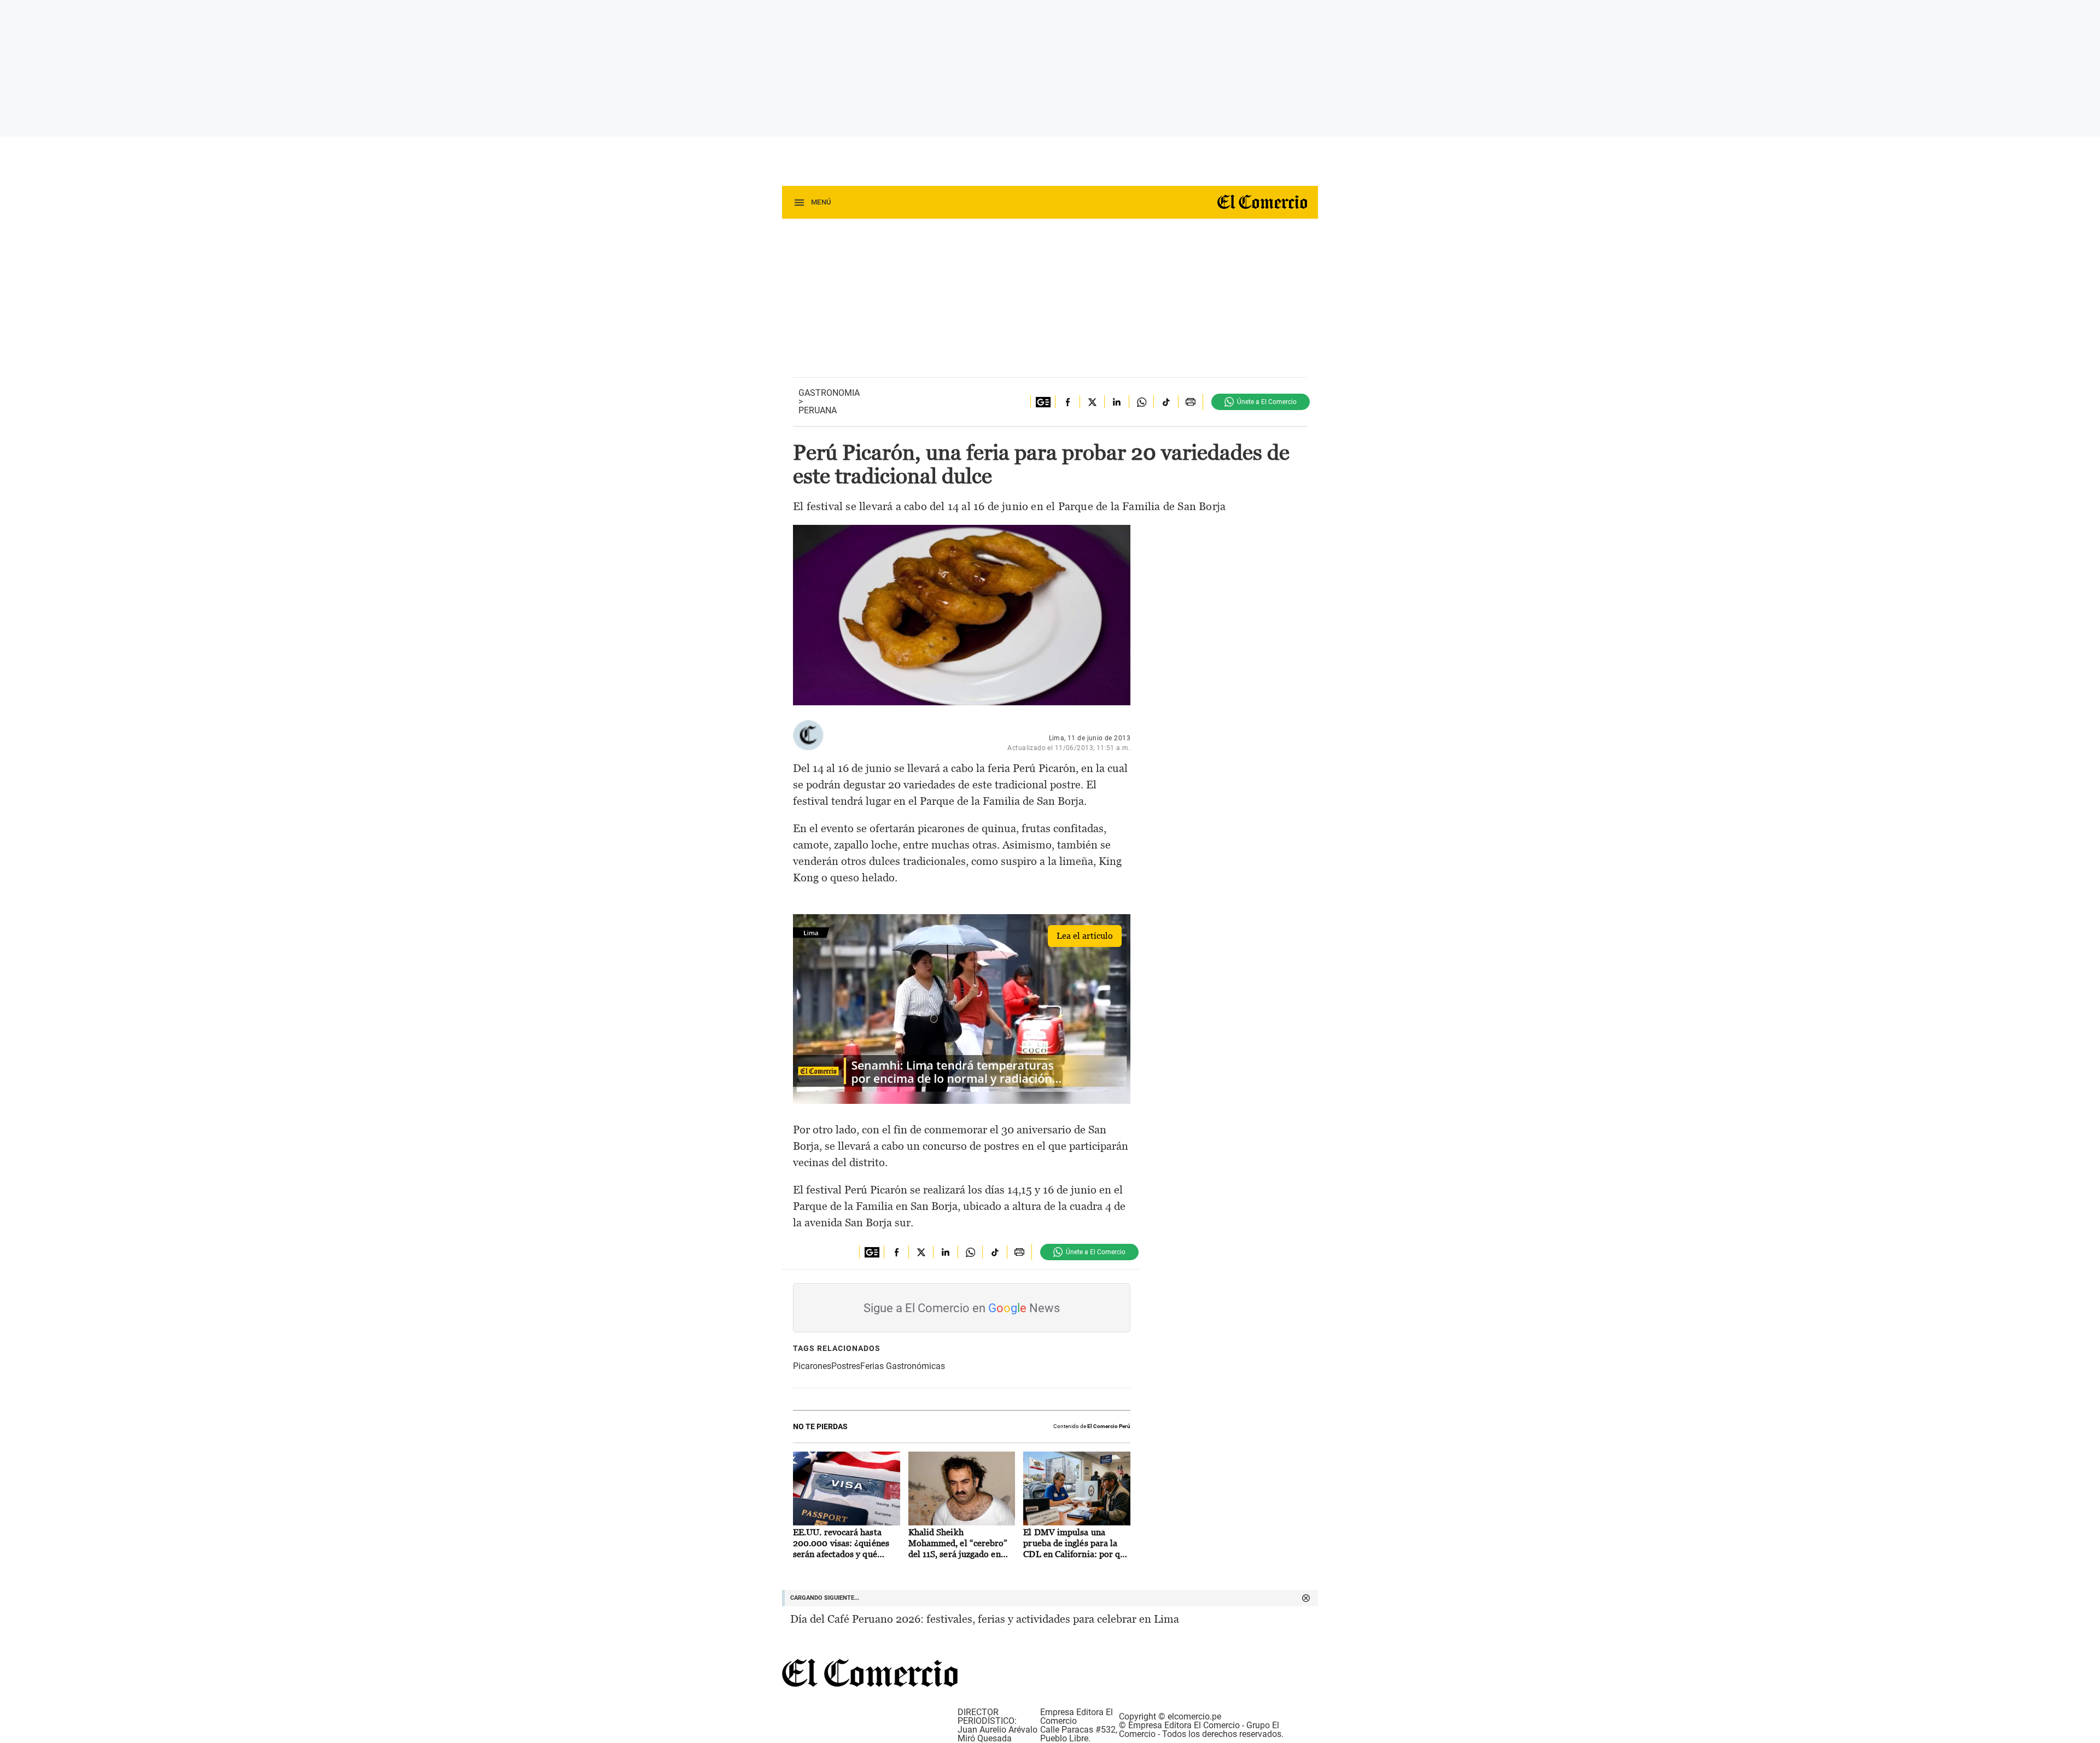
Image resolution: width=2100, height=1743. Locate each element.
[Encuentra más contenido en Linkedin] (1116, 402)
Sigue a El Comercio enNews (962, 1308)
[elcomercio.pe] (1258, 203)
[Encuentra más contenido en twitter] (1092, 402)
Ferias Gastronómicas (903, 1366)
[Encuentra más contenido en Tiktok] (1166, 402)
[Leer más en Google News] (1043, 402)
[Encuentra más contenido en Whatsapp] (1141, 402)
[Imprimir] (1190, 402)
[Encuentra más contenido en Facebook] (1067, 402)
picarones (812, 1366)
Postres (846, 1366)
